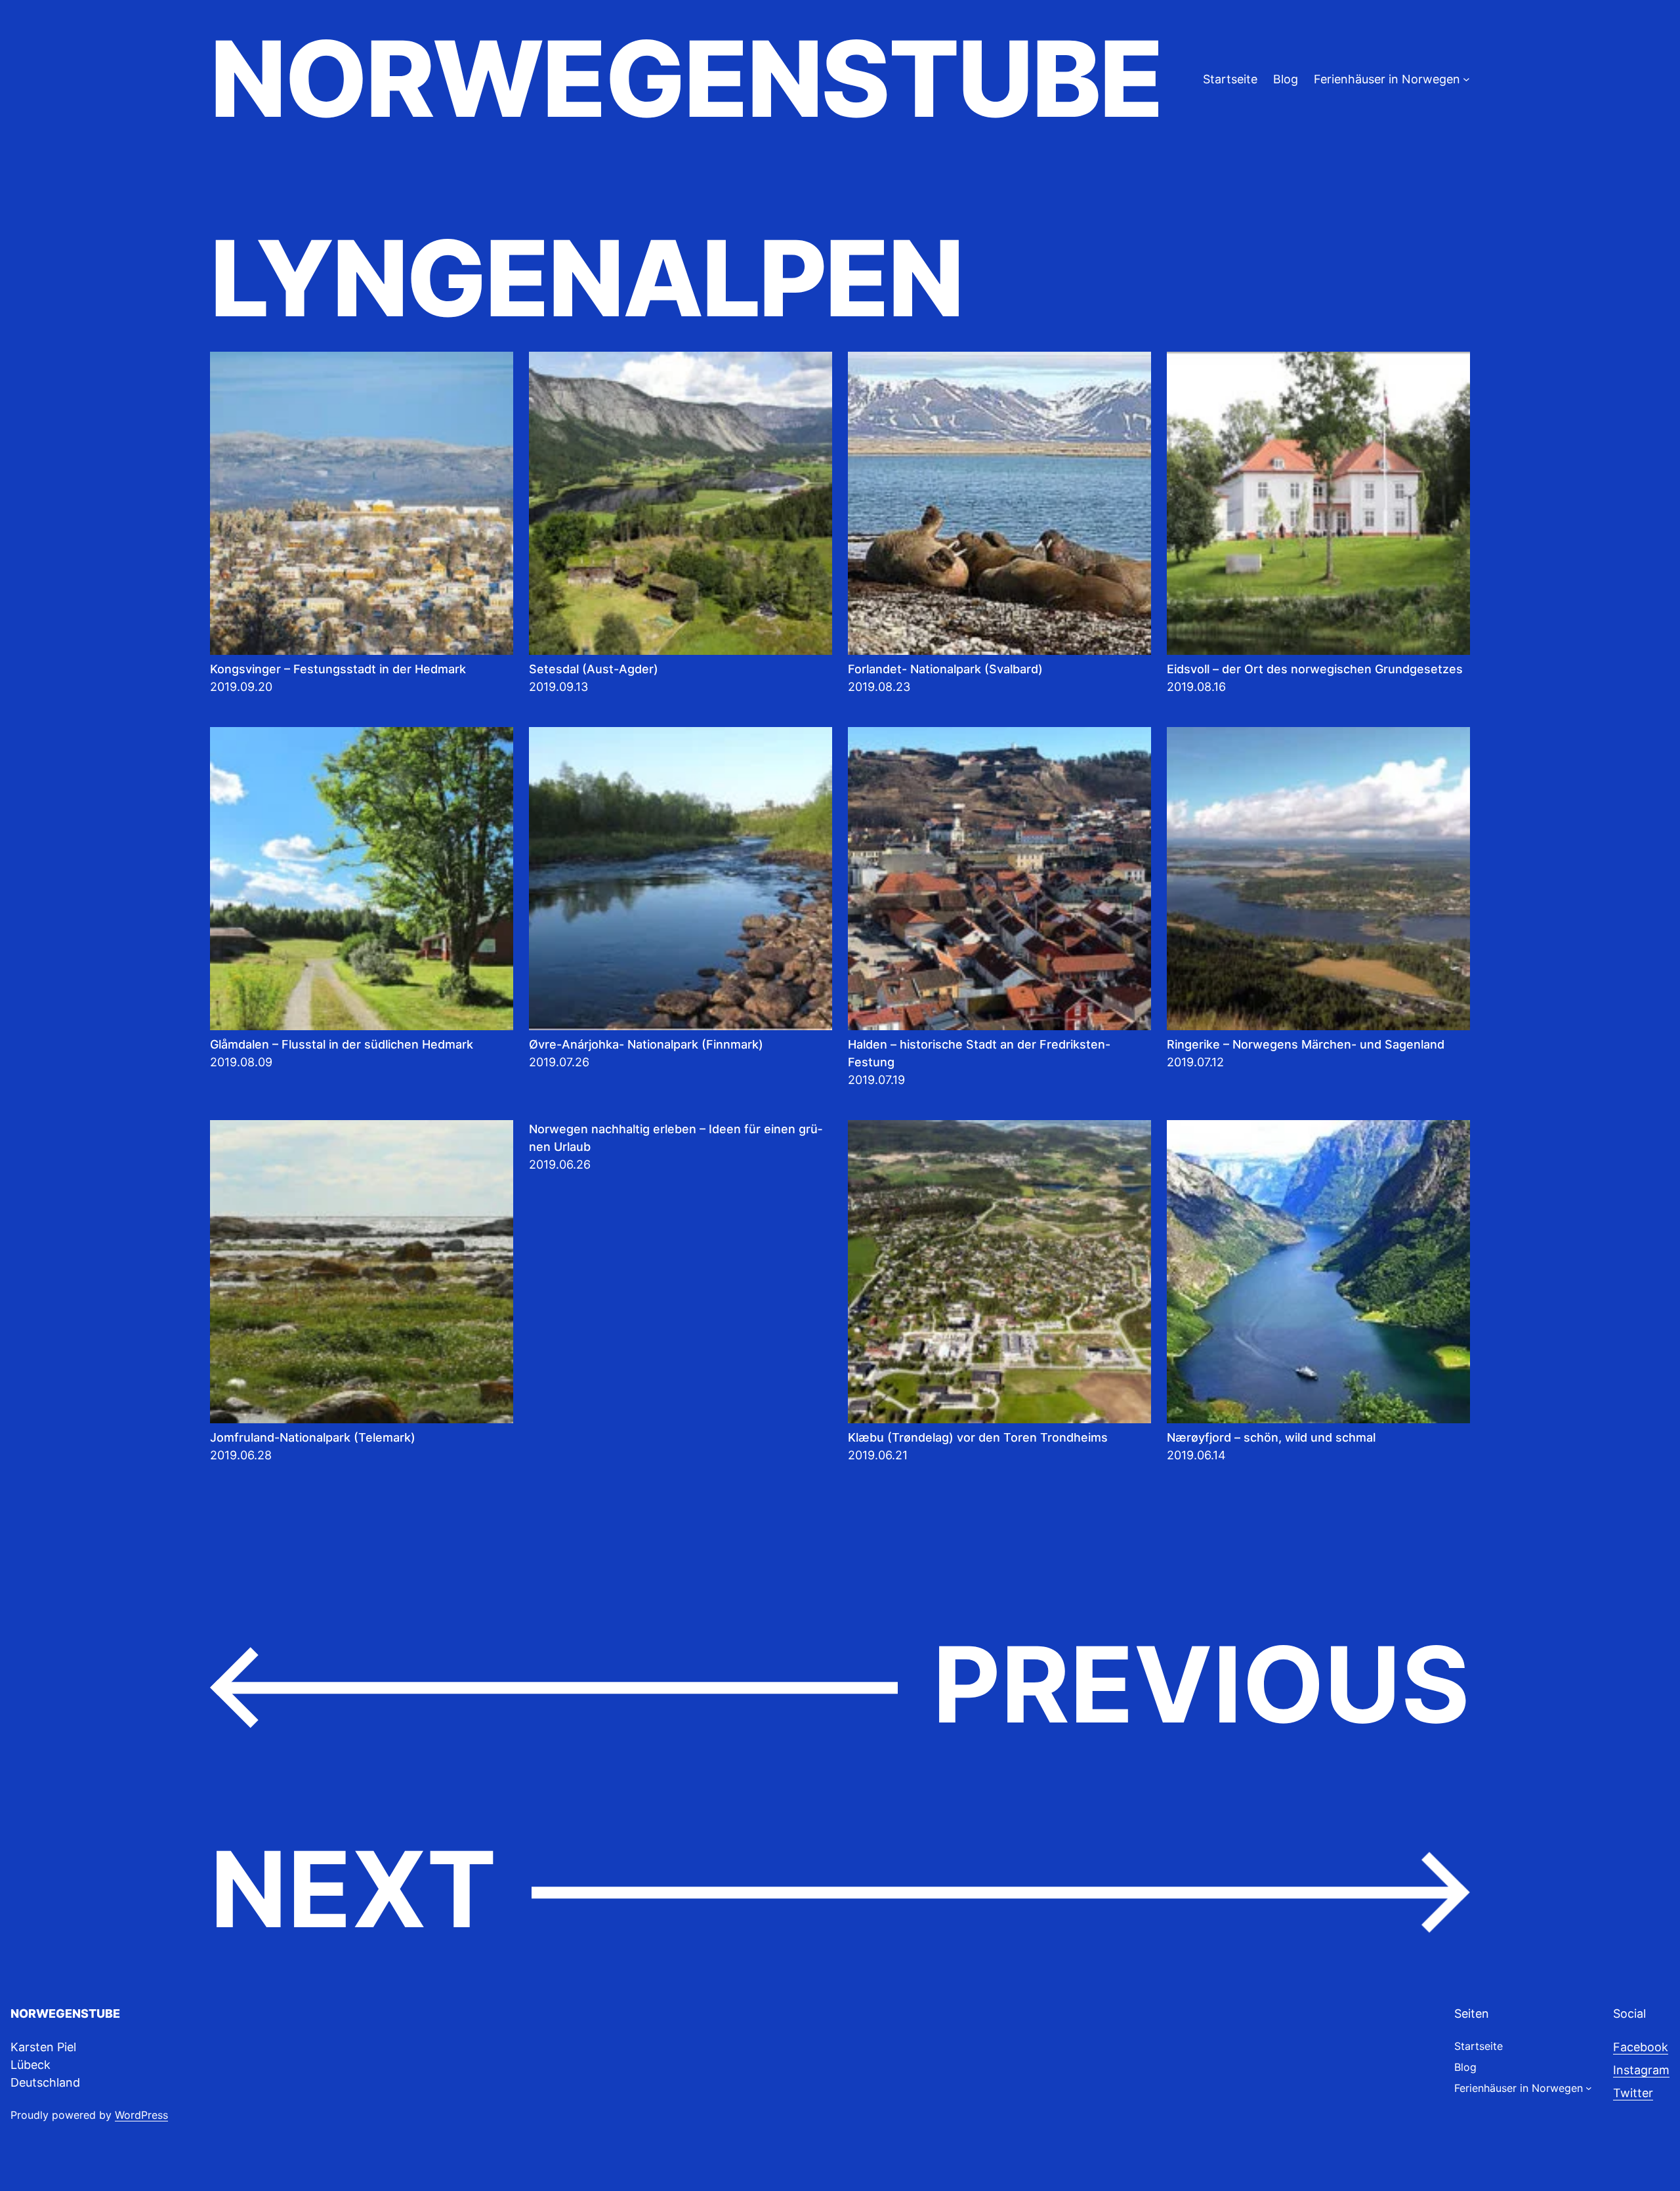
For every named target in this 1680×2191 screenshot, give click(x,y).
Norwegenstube (686, 79)
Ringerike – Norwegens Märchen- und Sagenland (1306, 1044)
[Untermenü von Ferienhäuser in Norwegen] (1466, 79)
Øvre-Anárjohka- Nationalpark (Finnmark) (646, 1044)
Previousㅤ (840, 1686)
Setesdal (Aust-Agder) (594, 669)
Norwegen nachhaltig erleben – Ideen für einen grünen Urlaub (676, 1138)
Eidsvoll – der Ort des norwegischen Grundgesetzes (1315, 669)
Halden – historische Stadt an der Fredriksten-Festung (979, 1053)
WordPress (141, 2115)
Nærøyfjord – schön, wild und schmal (1271, 1437)
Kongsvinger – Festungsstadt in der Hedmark (338, 669)
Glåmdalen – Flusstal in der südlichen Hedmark (342, 1044)
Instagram (1641, 2070)
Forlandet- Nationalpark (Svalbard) (945, 669)
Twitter (1633, 2093)
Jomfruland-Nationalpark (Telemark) (313, 1437)
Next (840, 1891)
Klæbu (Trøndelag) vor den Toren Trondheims (978, 1437)
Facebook (1641, 2047)
